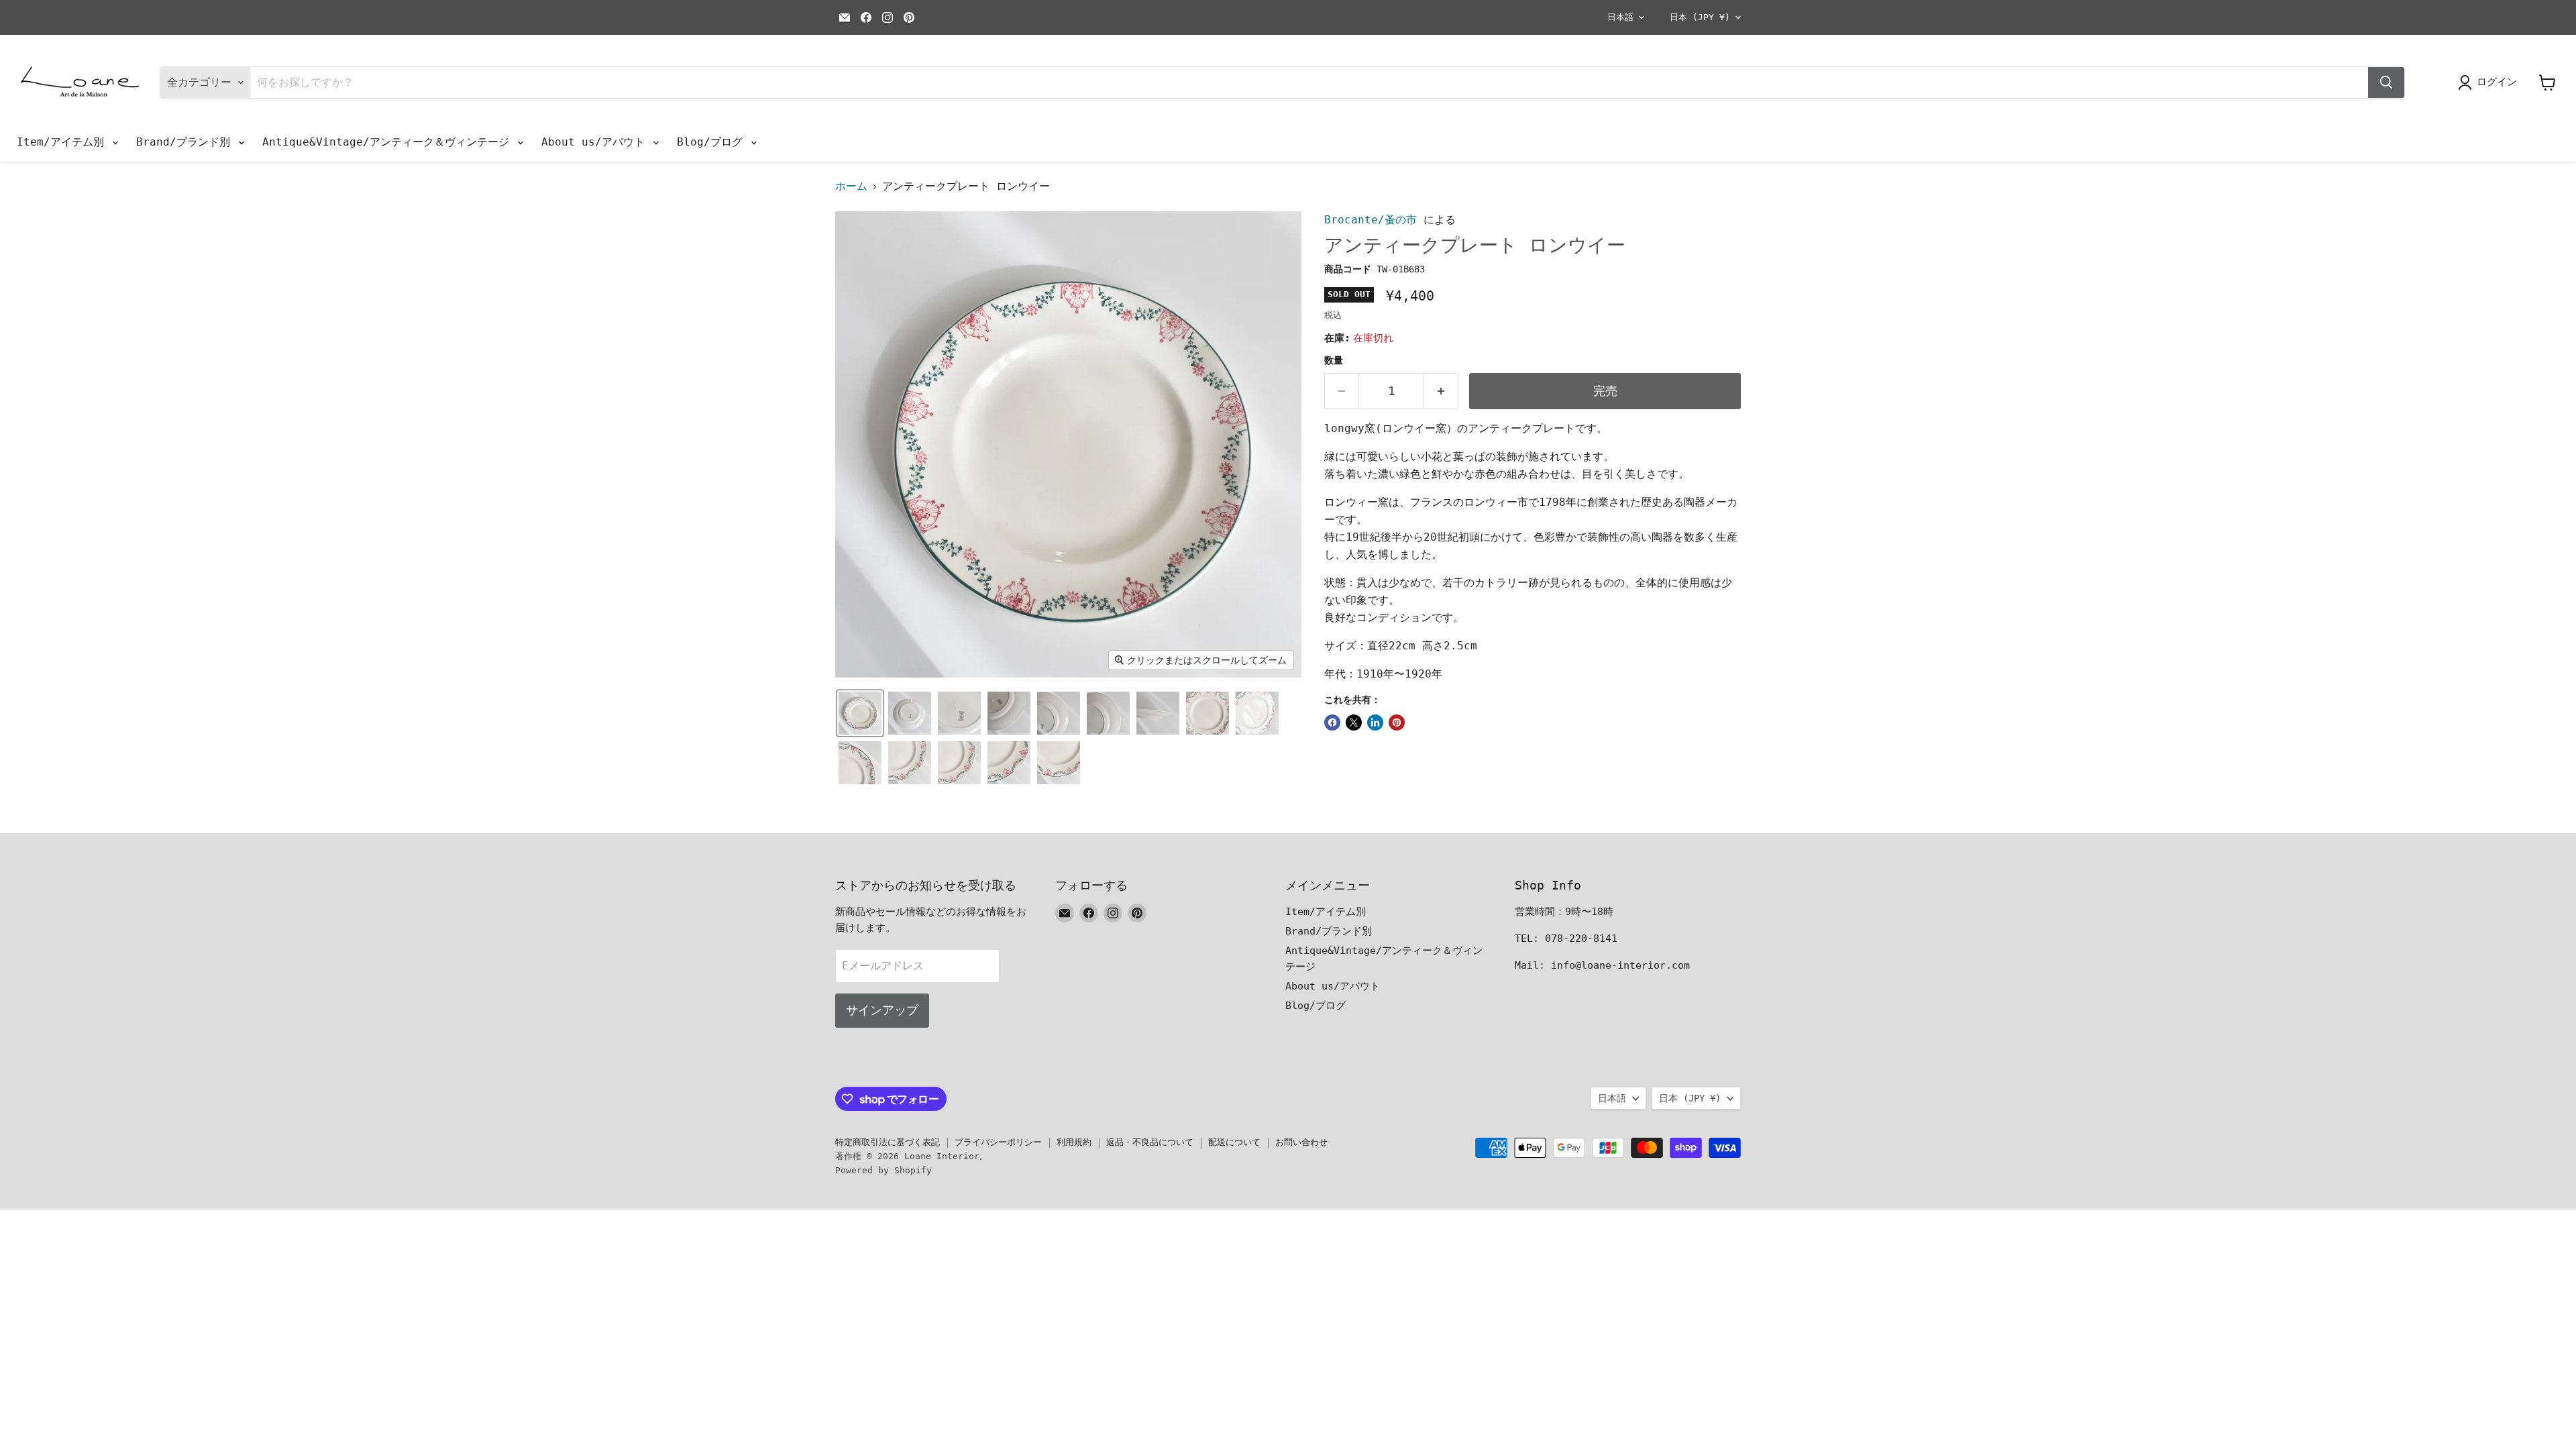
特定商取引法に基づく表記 (888, 1142)
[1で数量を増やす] (1441, 391)
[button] (860, 713)
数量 (1334, 360)
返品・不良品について (1150, 1142)
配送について (1234, 1142)
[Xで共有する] (1354, 722)
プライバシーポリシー (998, 1142)
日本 (1700, 17)
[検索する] (2386, 83)
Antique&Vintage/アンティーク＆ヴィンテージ (389, 142)
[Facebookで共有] (1332, 722)
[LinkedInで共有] (1375, 722)
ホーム (851, 186)
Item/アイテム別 (64, 142)
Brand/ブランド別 (186, 142)
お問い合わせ (1301, 1142)
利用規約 (1074, 1142)
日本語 (1620, 17)
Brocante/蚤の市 (1371, 220)
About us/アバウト (596, 142)
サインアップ (882, 1010)
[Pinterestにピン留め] (1397, 722)
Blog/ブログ (713, 142)
